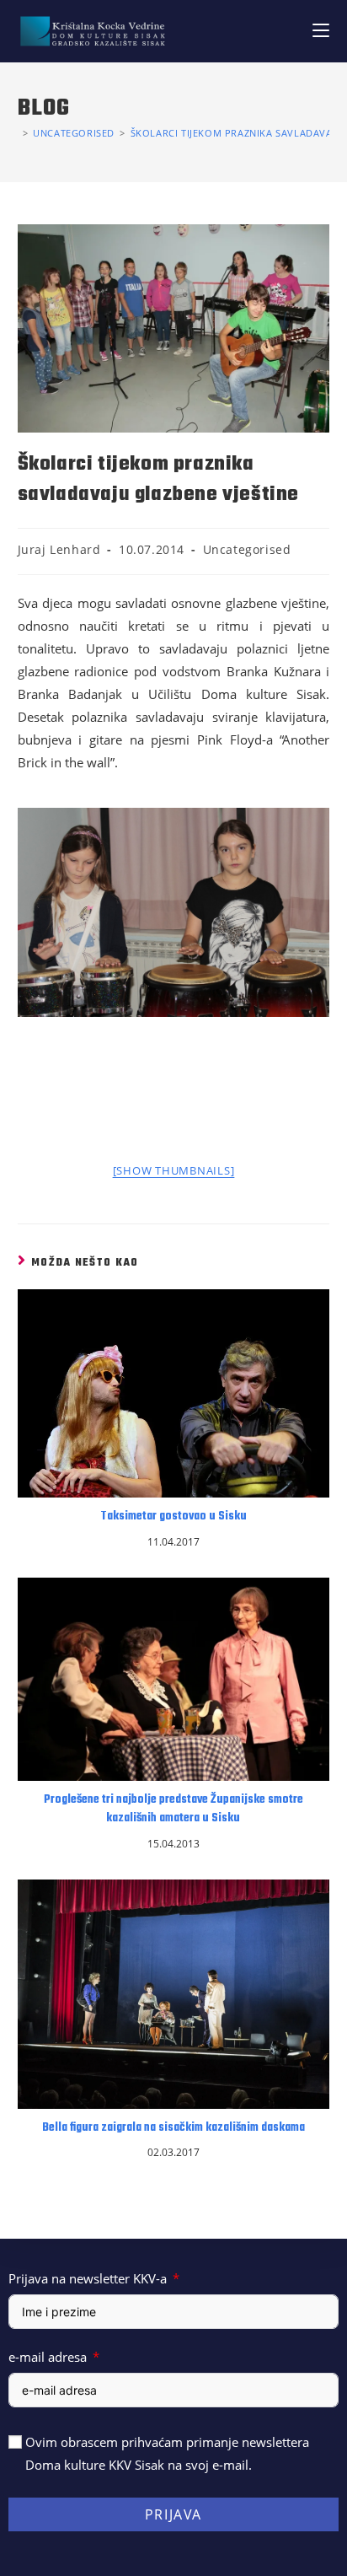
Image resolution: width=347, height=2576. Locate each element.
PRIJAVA (173, 2514)
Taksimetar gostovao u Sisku (173, 1517)
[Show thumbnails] (174, 1170)
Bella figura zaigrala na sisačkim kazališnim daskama (173, 2128)
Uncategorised (247, 549)
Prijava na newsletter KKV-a (88, 2278)
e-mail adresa (48, 2357)
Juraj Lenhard (59, 549)
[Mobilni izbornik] (321, 31)
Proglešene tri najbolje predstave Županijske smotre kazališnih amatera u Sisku (173, 1810)
